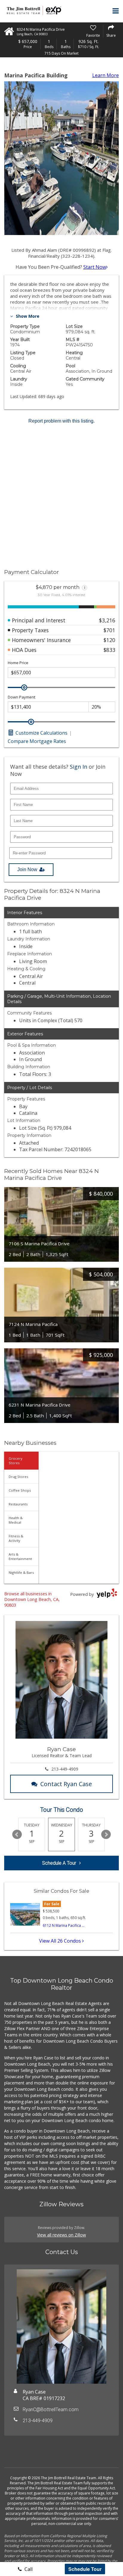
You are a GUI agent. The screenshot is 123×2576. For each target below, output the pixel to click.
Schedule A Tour (59, 1863)
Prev (17, 1834)
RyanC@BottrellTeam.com (51, 2410)
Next (106, 1834)
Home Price (18, 663)
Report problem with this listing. (61, 421)
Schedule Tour (85, 2569)
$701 (109, 630)
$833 (109, 650)
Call (28, 2569)
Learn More (106, 75)
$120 (109, 640)
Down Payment (21, 697)
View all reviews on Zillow (61, 2235)
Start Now (95, 267)
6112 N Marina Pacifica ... (64, 1925)
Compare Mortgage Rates (37, 741)
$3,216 (107, 620)
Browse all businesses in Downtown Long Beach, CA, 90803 (32, 1599)
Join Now (27, 869)
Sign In (79, 767)
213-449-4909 (65, 1769)
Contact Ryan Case (66, 1784)
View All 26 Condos (61, 1941)
